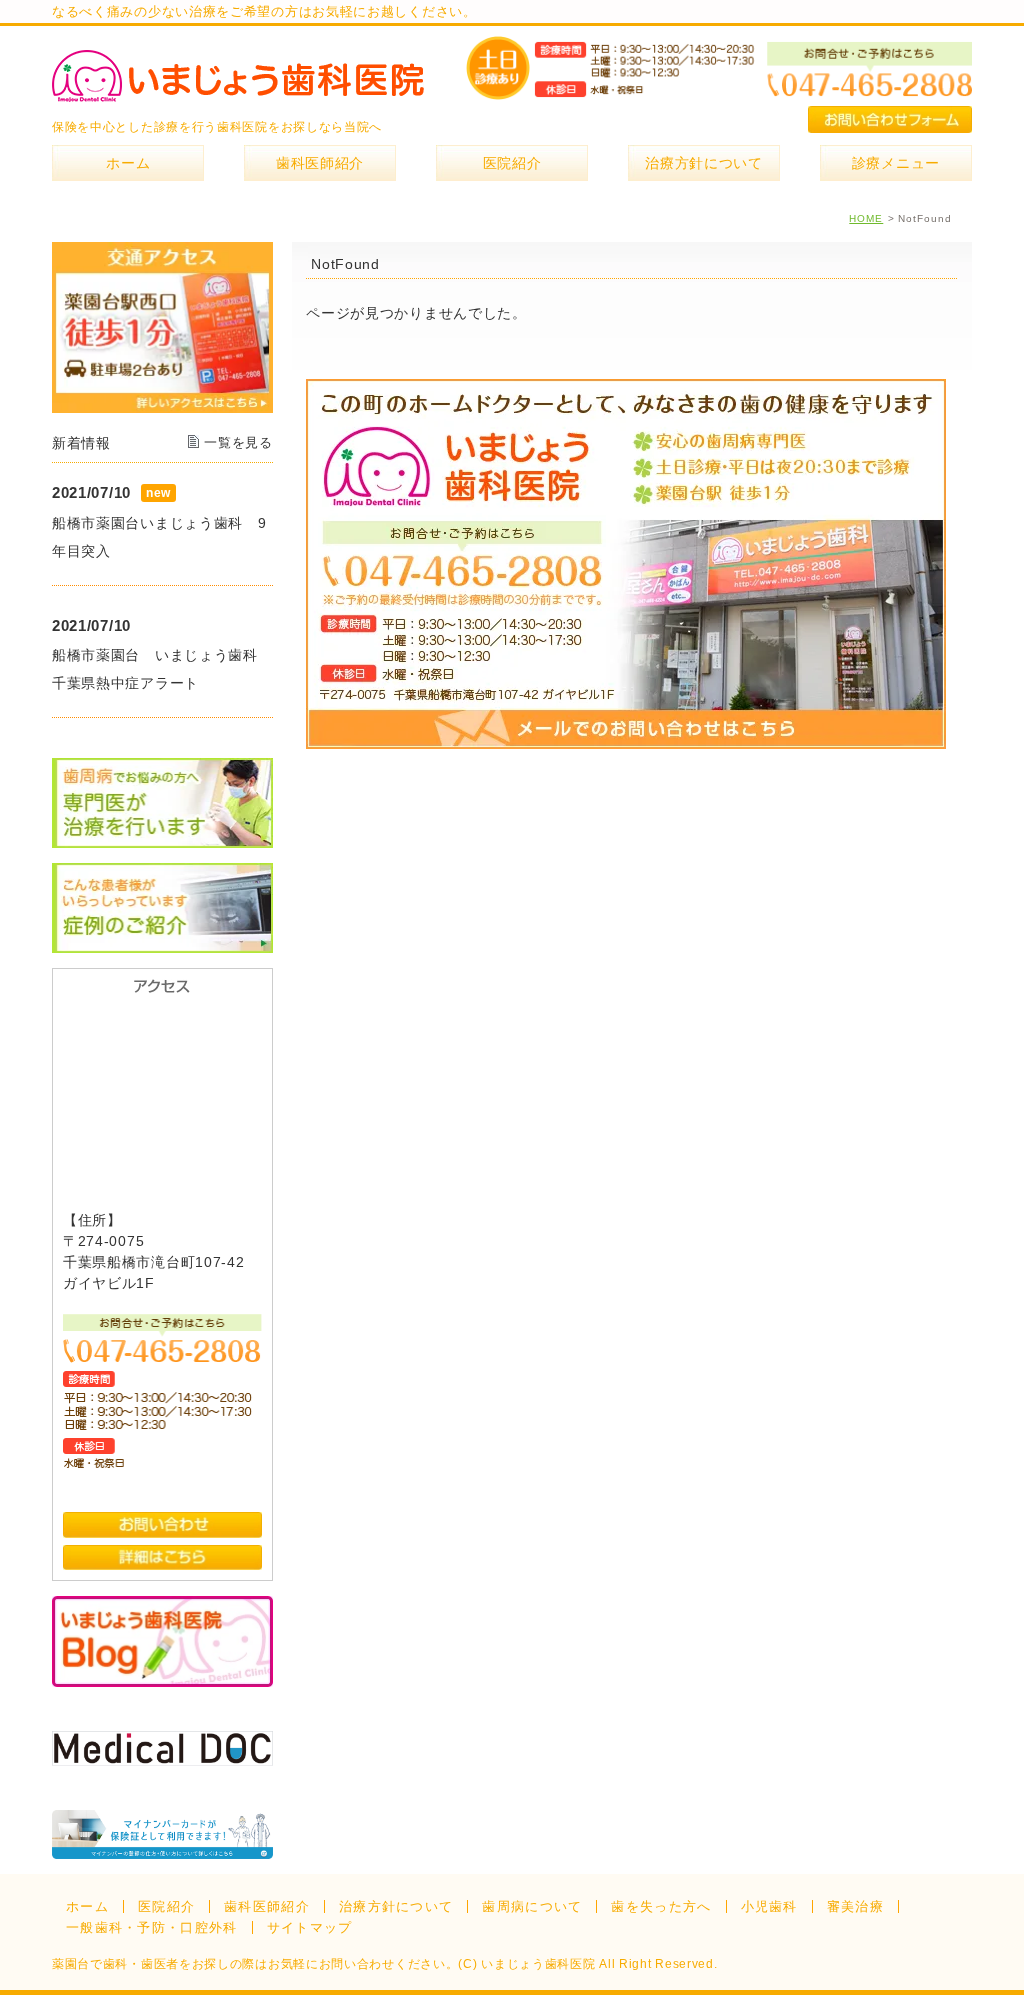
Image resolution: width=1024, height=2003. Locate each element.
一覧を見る (238, 442)
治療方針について (396, 1906)
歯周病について (532, 1906)
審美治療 (855, 1906)
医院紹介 (166, 1906)
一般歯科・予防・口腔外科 (152, 1927)
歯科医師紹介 (267, 1906)
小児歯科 (769, 1906)
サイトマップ (310, 1927)
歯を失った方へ (661, 1906)
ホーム (87, 1906)
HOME (866, 218)
